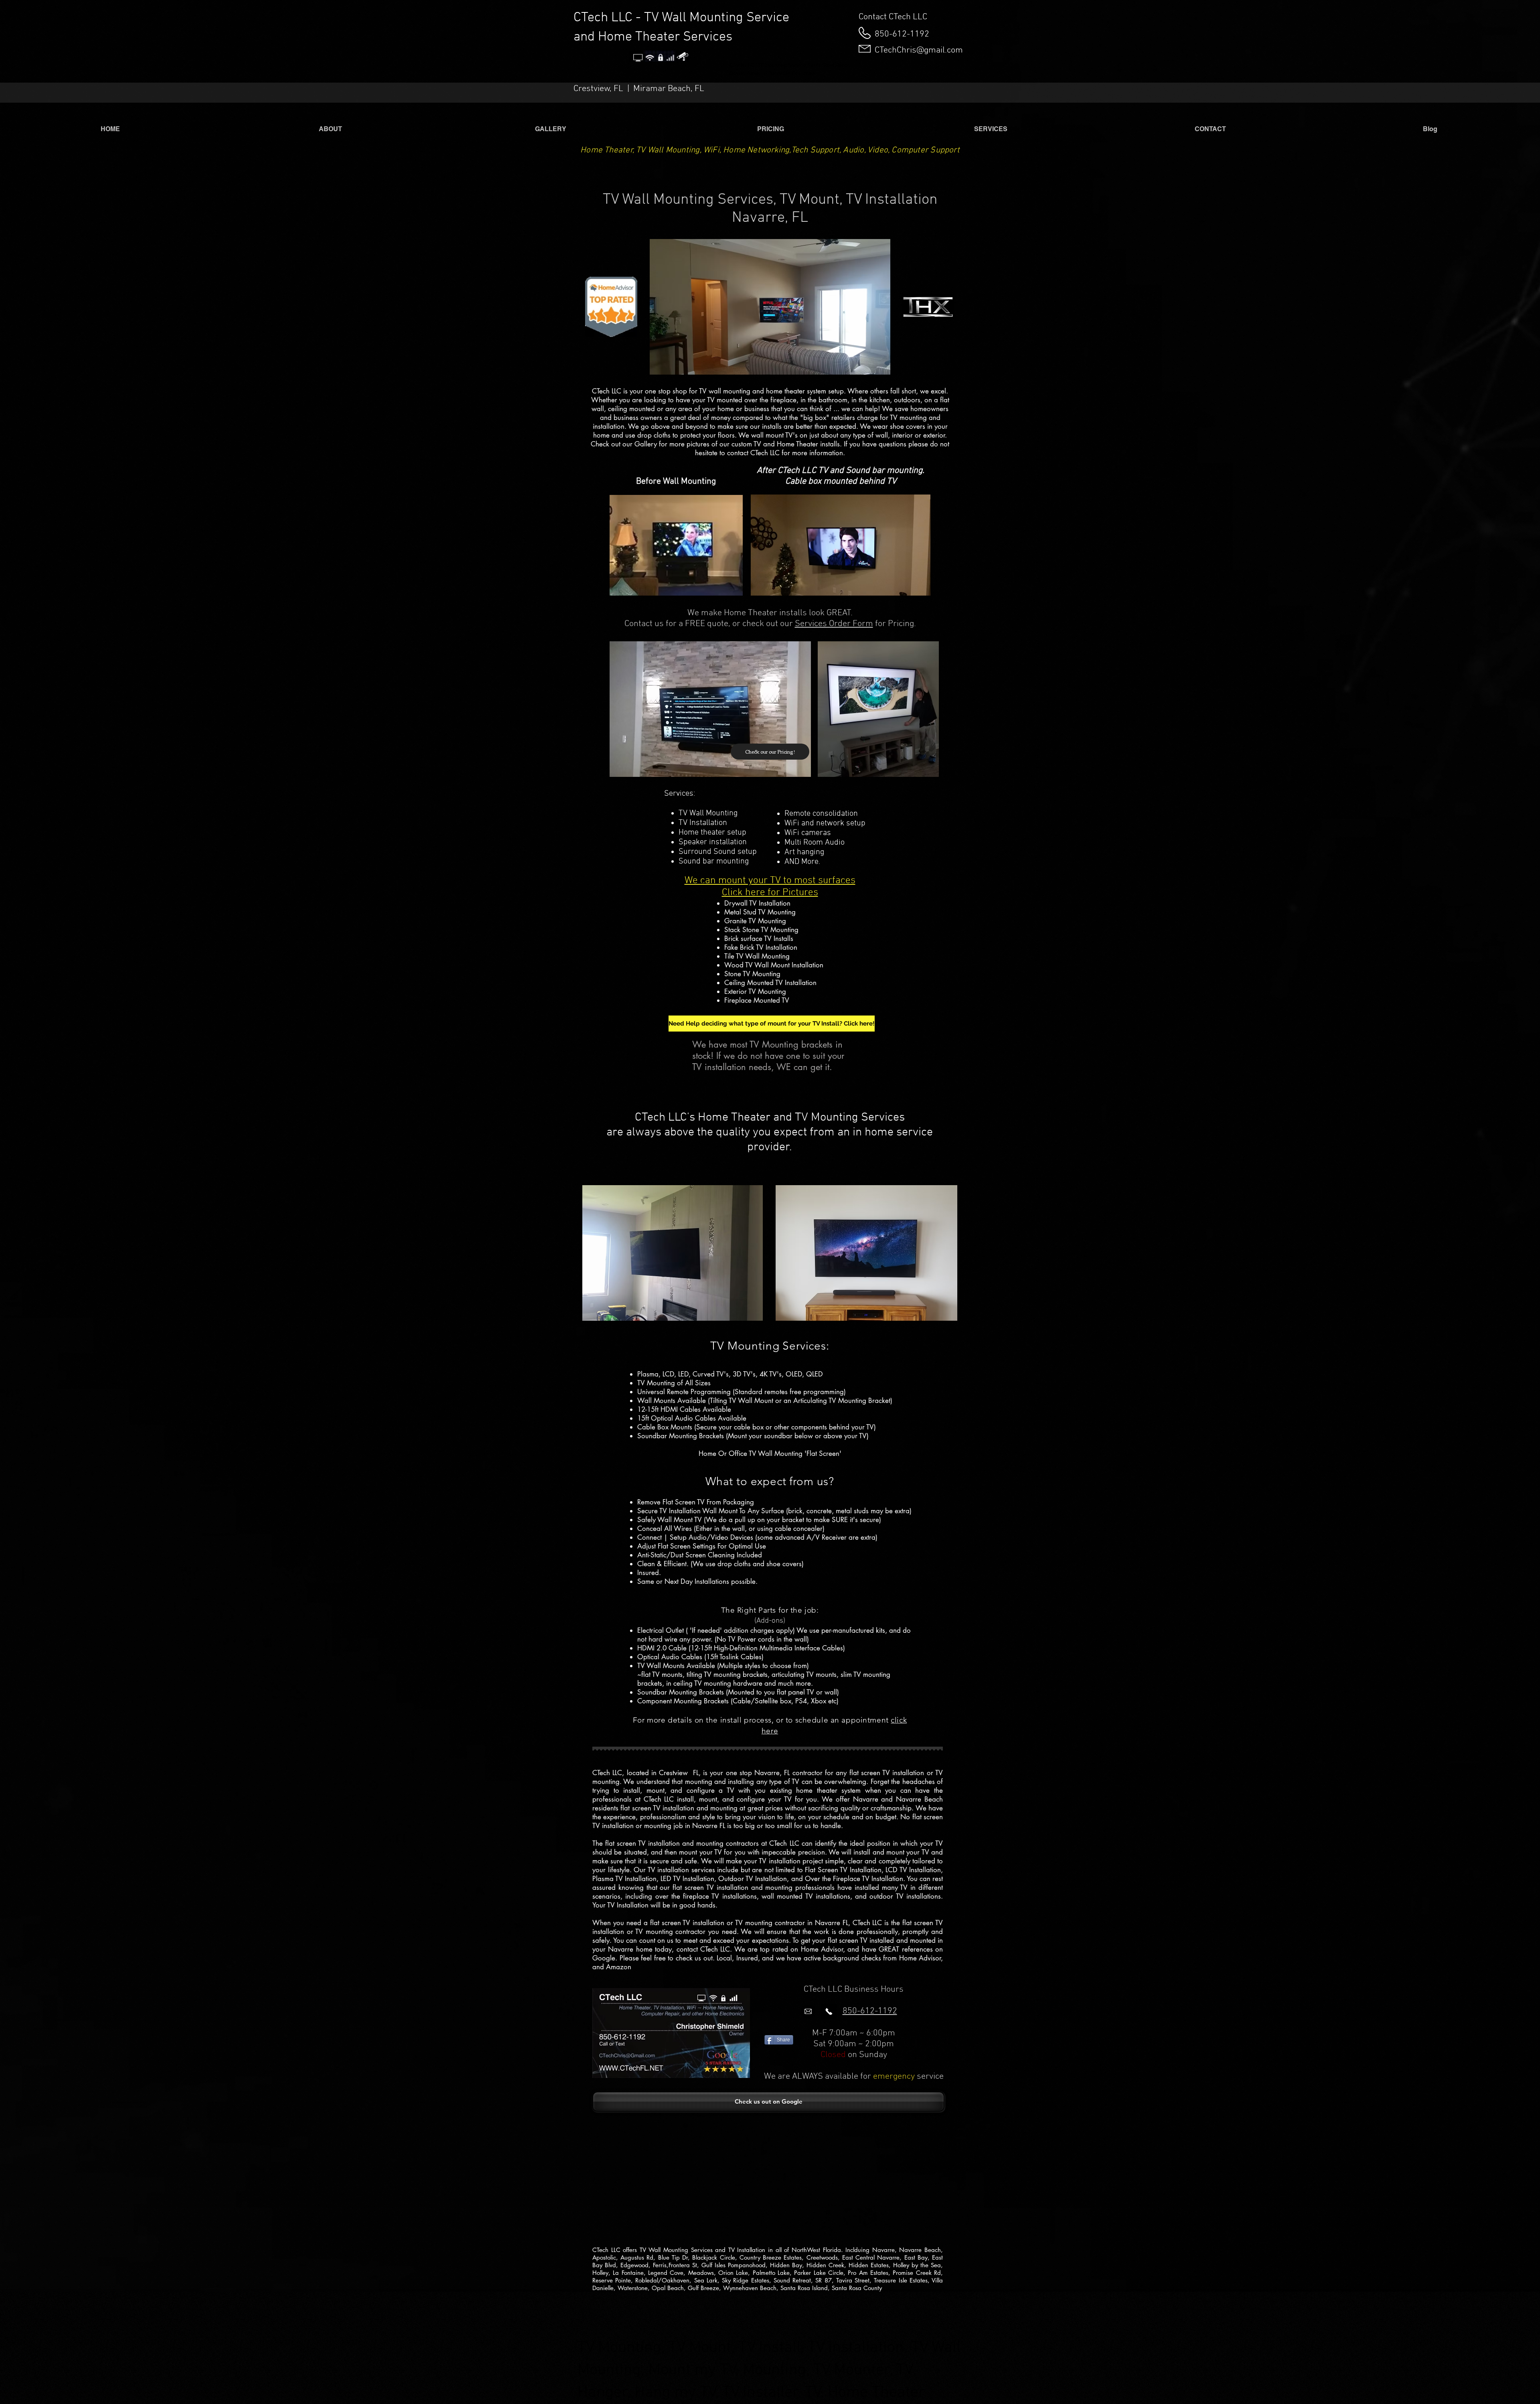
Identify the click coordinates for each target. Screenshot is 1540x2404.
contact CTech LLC (753, 453)
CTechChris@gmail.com (919, 50)
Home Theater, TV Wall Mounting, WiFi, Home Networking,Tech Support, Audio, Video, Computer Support (770, 150)
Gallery (646, 444)
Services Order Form (834, 624)
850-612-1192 (902, 34)
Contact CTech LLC (893, 17)
